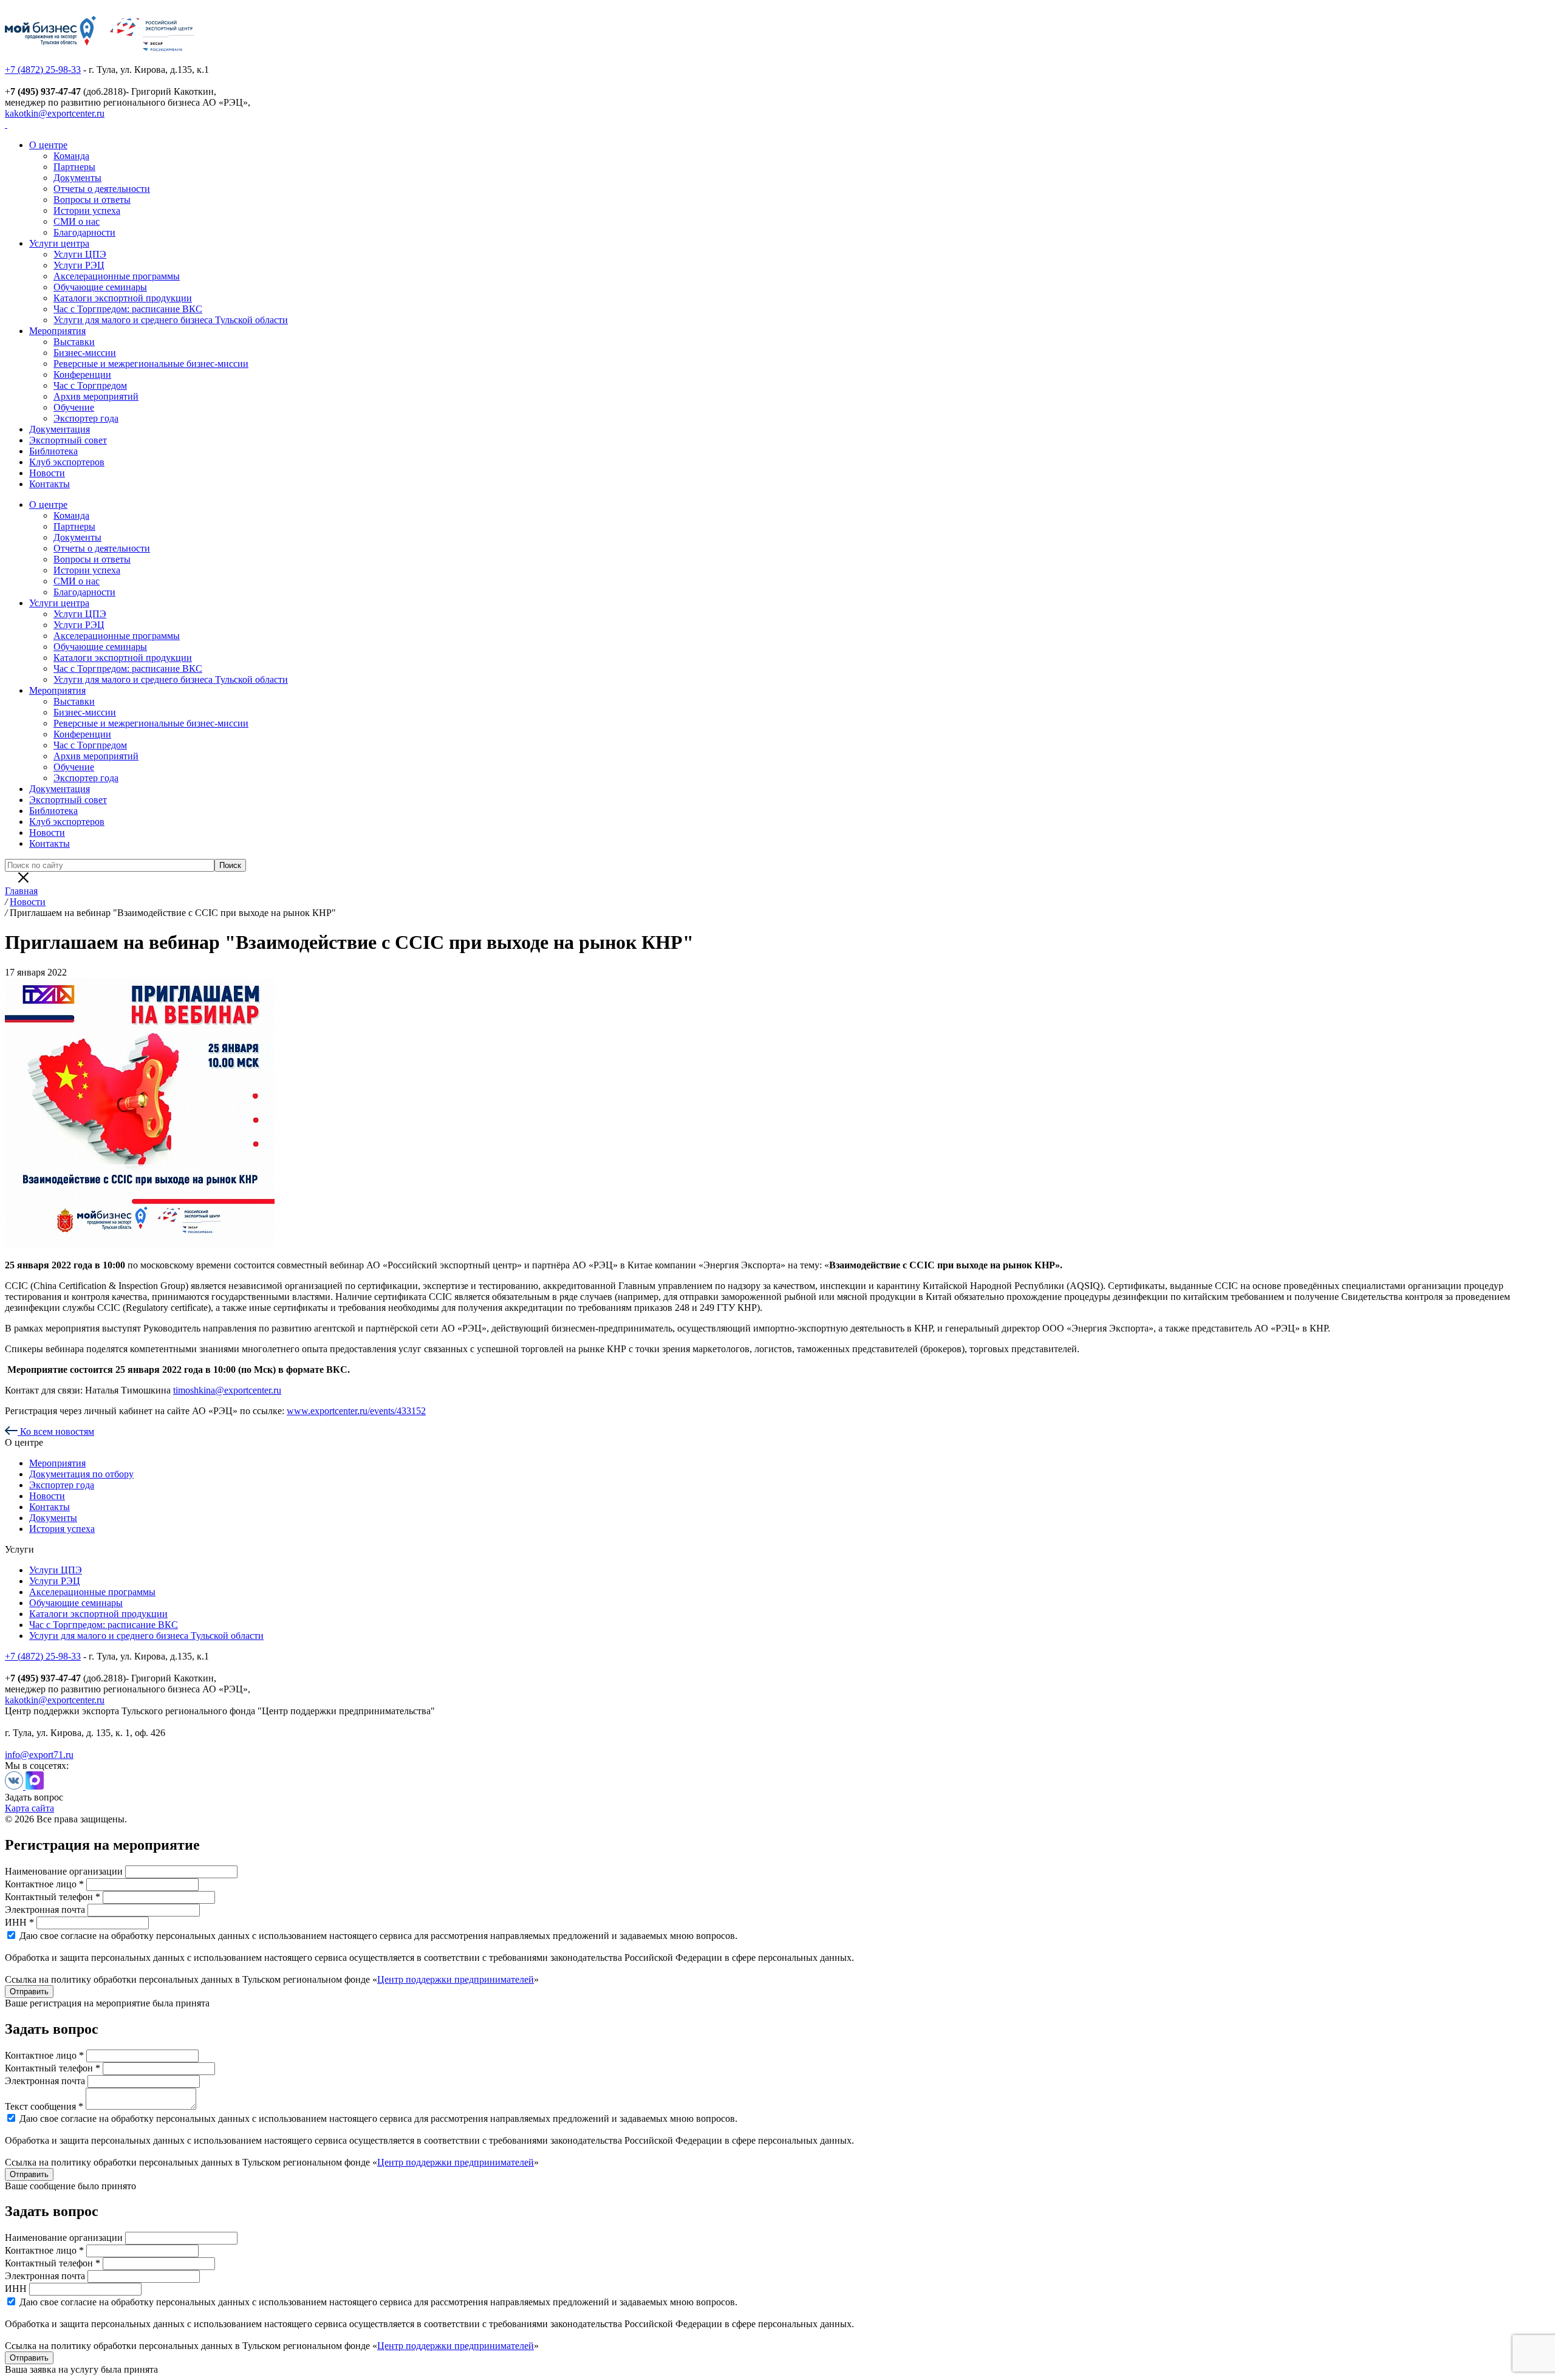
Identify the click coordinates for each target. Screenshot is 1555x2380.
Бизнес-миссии (85, 353)
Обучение (74, 407)
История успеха (62, 1529)
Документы (77, 178)
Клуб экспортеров (67, 462)
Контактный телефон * (53, 1897)
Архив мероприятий (96, 396)
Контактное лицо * (44, 1884)
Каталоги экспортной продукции (123, 298)
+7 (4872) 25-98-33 (43, 70)
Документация (60, 429)
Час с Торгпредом (90, 385)
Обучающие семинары (100, 287)
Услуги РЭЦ (79, 265)
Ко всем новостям (56, 1431)
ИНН (16, 2289)
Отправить (29, 1992)
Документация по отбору (81, 1474)
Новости (47, 473)
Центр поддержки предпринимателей (456, 1979)
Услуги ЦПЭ (80, 254)
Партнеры (74, 167)
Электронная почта (45, 1910)
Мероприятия (57, 331)
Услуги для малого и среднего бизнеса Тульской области (171, 320)
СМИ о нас (77, 221)
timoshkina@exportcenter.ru (227, 1390)
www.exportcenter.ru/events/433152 (356, 1411)
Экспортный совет (68, 440)
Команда (71, 156)
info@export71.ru (39, 1755)
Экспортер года (86, 418)
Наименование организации (64, 1871)
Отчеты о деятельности (102, 189)
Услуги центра (59, 243)
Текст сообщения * (44, 2106)
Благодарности (84, 232)
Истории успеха (87, 210)
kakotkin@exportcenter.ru (55, 113)
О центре (48, 145)
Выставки (74, 342)
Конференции (82, 374)
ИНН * (19, 1922)
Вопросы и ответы (92, 200)
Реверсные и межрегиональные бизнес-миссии (151, 364)
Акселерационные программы (117, 276)
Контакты (50, 484)
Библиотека (53, 451)
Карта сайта (29, 1808)
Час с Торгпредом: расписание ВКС (128, 309)
